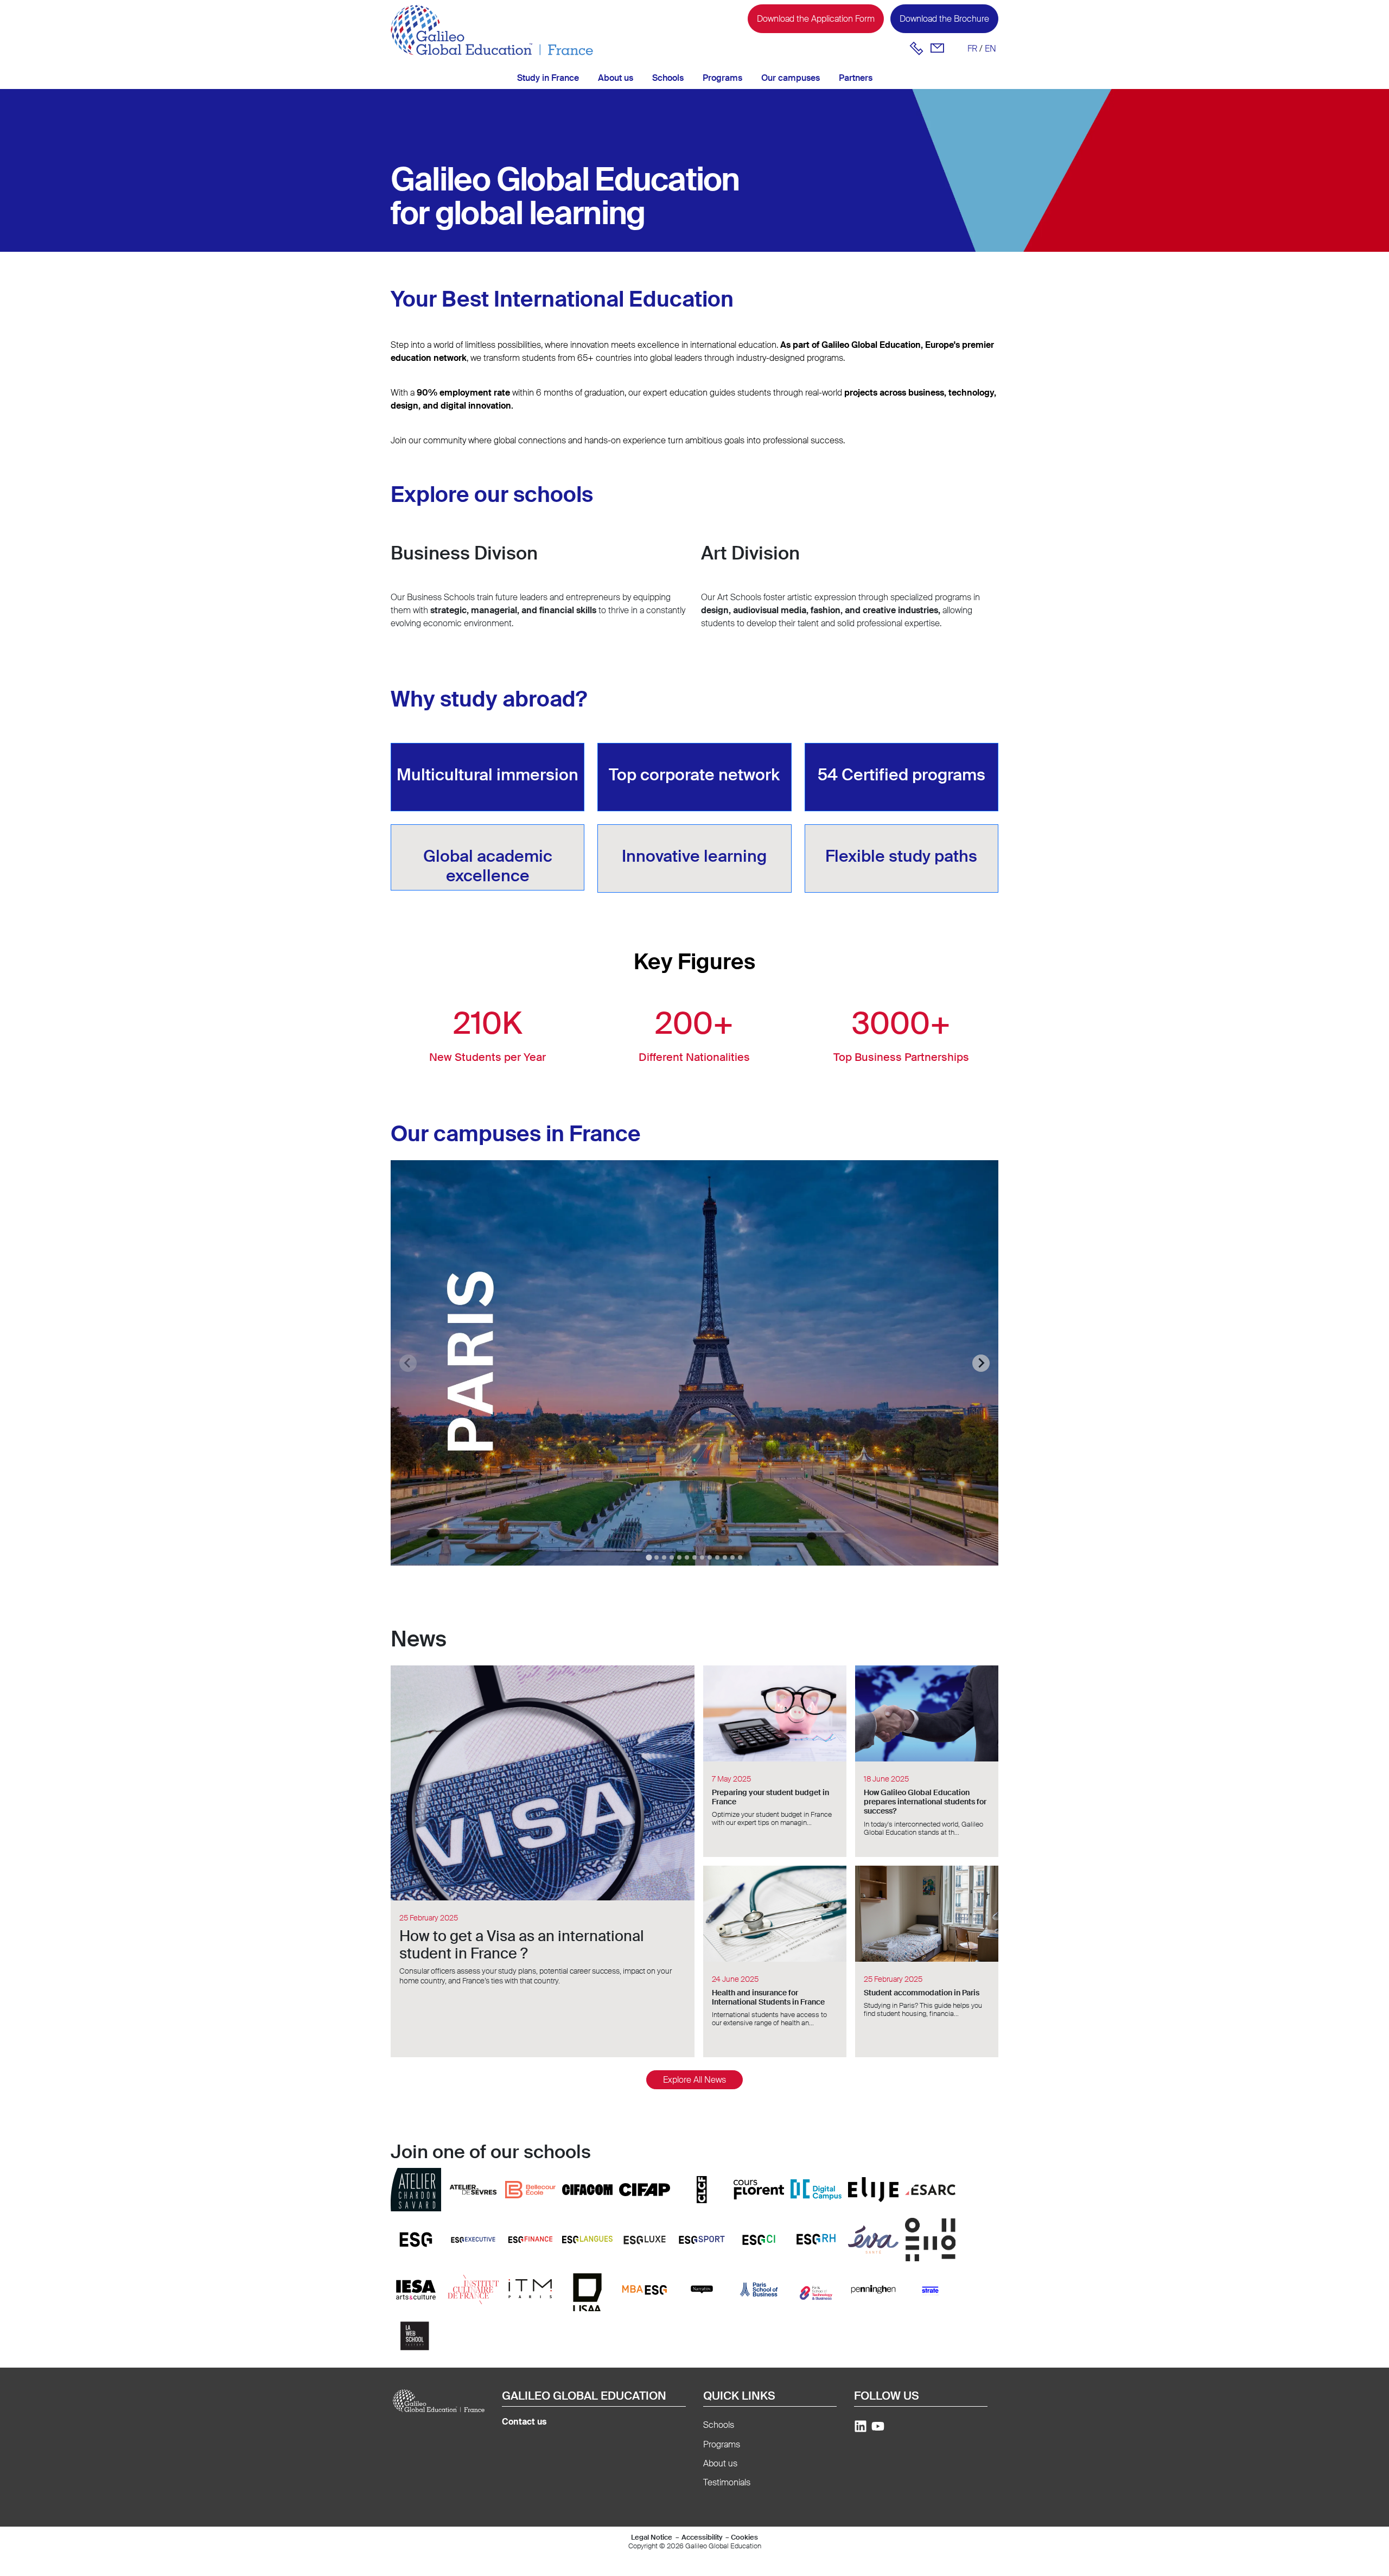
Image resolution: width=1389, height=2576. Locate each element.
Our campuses (791, 78)
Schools (668, 78)
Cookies (744, 2537)
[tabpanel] (694, 1363)
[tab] (649, 1557)
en (990, 49)
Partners (856, 78)
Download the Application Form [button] (816, 19)
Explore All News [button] (694, 2080)
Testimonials (727, 2482)
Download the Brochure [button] (944, 19)
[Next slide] (981, 1363)
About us (616, 78)
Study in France (548, 78)
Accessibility (702, 2537)
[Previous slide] (408, 1363)
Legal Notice (652, 2537)
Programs (722, 78)
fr (972, 49)
